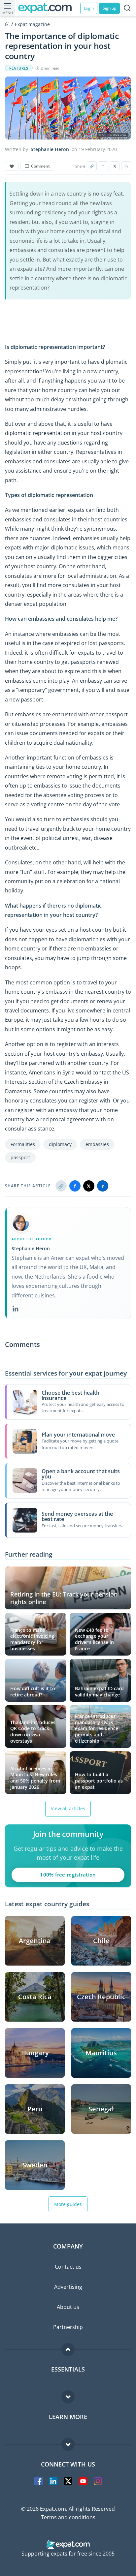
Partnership (68, 2327)
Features (19, 68)
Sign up (109, 8)
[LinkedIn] (16, 1309)
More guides (68, 2204)
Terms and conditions (68, 2517)
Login (89, 8)
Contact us (68, 2267)
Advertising (68, 2287)
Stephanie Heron (50, 149)
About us (68, 2307)
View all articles (68, 1808)
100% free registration (68, 1875)
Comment (40, 166)
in (126, 166)
